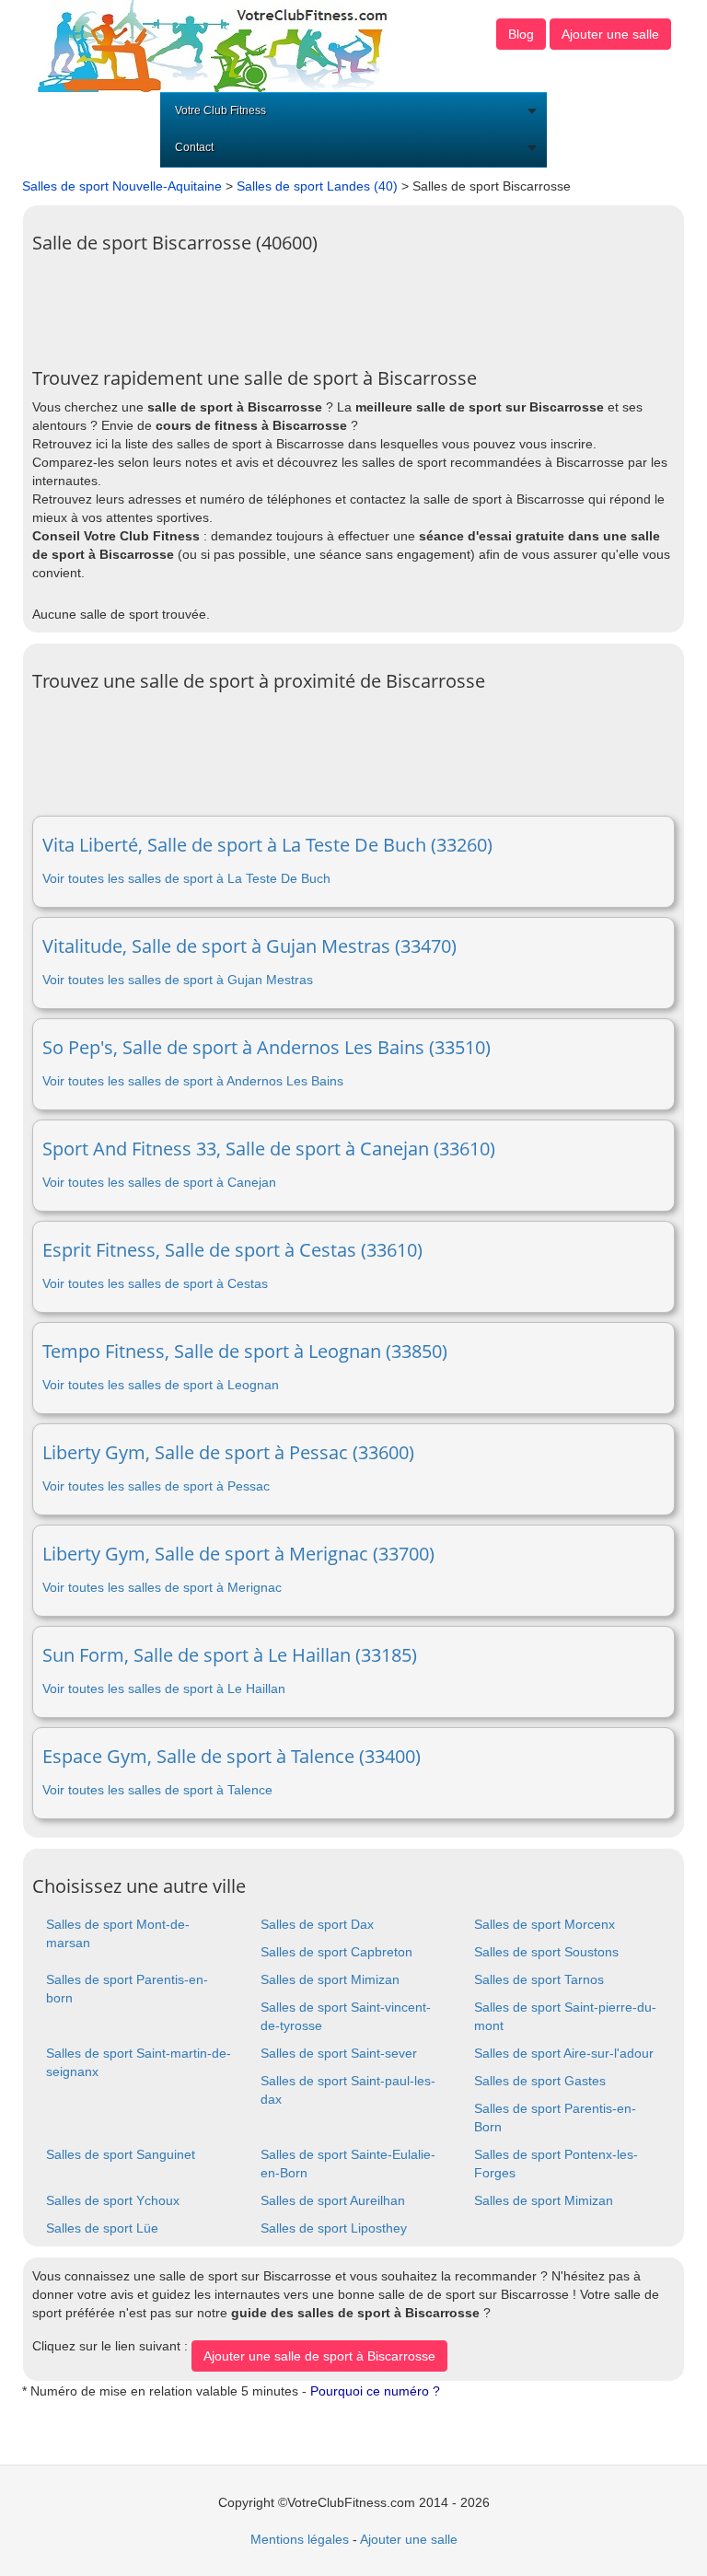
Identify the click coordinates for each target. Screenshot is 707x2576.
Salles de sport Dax (317, 1924)
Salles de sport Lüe (102, 2228)
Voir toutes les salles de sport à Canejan (159, 1182)
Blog (521, 34)
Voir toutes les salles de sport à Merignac (162, 1587)
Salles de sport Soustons (546, 1952)
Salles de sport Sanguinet (121, 2154)
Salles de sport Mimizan (330, 1979)
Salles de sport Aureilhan (333, 2200)
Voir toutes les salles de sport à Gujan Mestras (178, 980)
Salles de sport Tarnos (539, 1979)
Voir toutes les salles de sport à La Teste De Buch (186, 878)
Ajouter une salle (610, 34)
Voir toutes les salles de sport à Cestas (155, 1283)
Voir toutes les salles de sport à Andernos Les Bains (193, 1081)
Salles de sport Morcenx (545, 1924)
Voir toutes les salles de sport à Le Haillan (164, 1688)
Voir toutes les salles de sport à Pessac (156, 1486)
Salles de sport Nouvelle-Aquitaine (122, 186)
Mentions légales (300, 2539)
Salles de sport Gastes (540, 2081)
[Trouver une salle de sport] (214, 45)
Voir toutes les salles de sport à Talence (157, 1790)
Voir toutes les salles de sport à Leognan (161, 1385)
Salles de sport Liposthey (334, 2228)
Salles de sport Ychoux (113, 2200)
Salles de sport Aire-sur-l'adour (564, 2053)
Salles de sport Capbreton (336, 1952)
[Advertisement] (367, 304)
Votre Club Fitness (220, 110)
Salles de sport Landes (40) (317, 186)
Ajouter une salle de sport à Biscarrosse (319, 2356)
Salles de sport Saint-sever (339, 2053)
